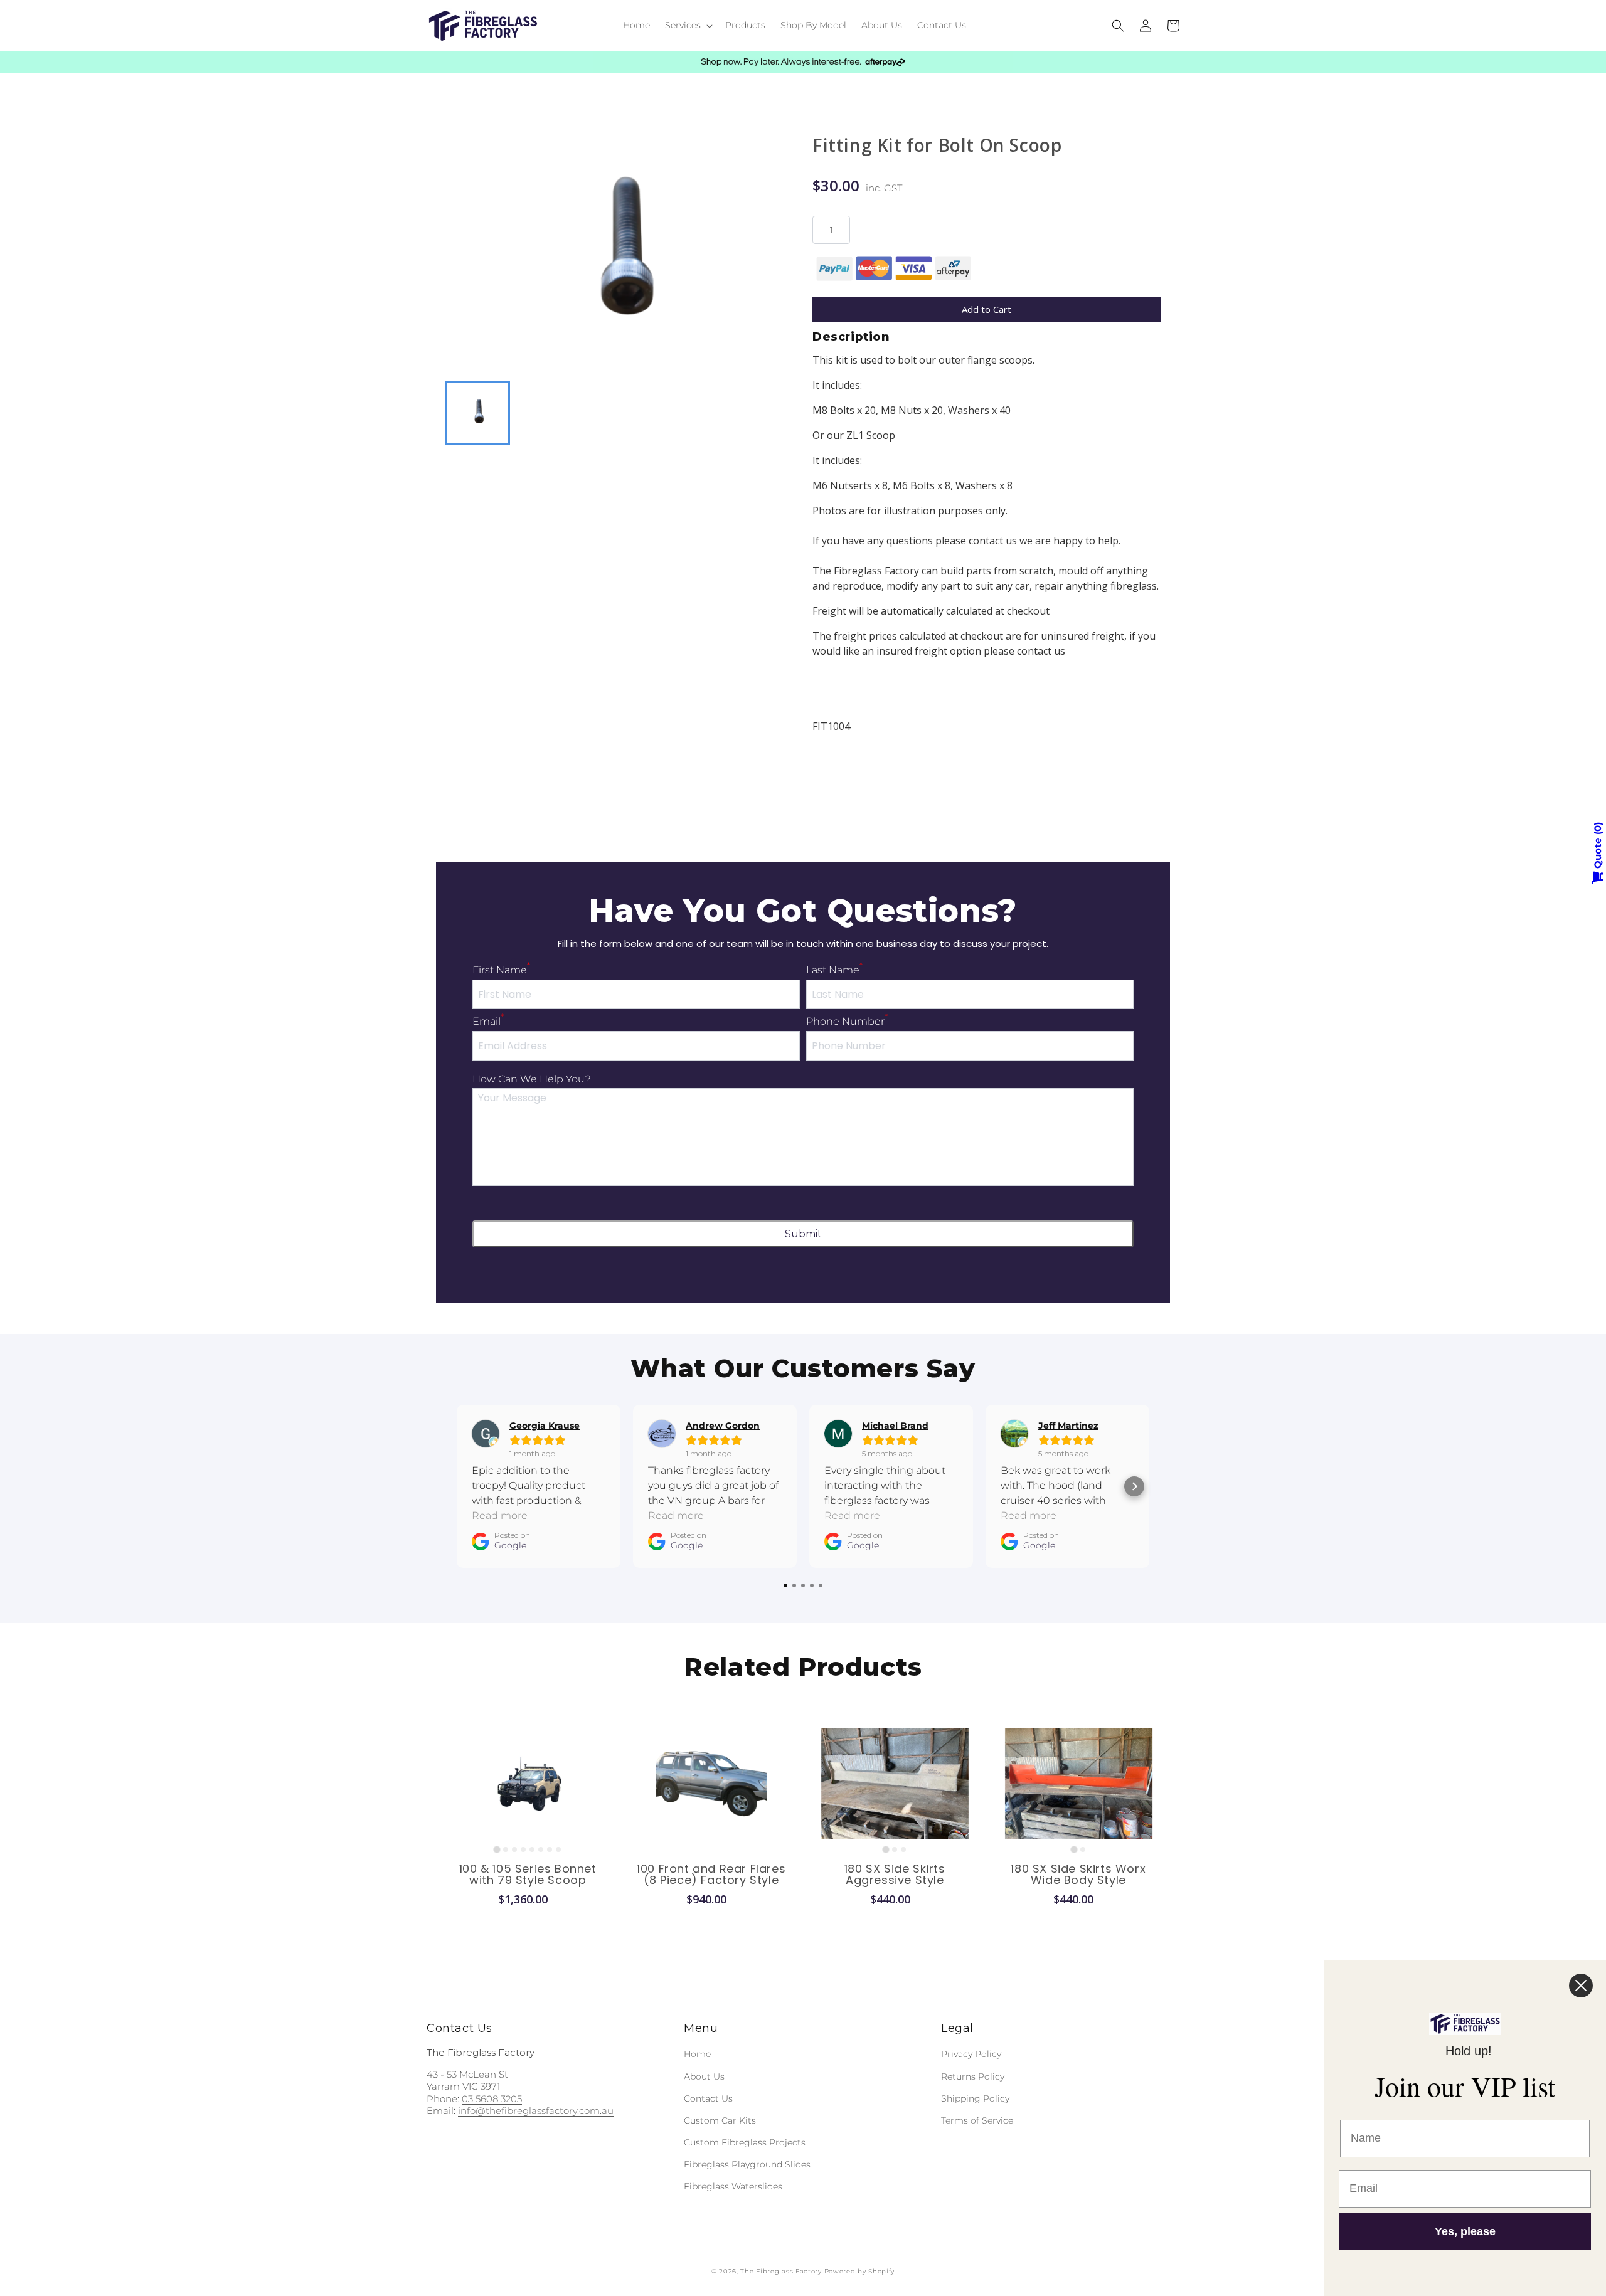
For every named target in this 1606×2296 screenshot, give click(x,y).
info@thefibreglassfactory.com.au (536, 2111)
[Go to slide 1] (497, 1849)
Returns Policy (973, 2076)
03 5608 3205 (492, 2099)
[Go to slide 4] (523, 1849)
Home (697, 2054)
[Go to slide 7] (550, 1849)
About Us (704, 2076)
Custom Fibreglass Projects (745, 2142)
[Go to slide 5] (532, 1849)
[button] (688, 25)
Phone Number (847, 1021)
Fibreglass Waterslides (733, 2186)
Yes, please (1465, 2231)
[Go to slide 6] (541, 1849)
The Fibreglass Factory (781, 2271)
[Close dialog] (1581, 1986)
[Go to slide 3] (514, 1849)
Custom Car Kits (720, 2120)
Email (488, 1021)
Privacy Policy (971, 2054)
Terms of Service (977, 2120)
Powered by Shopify (860, 2271)
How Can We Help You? (532, 1079)
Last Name (834, 970)
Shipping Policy (975, 2098)
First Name (501, 970)
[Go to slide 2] (506, 1849)
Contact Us (708, 2098)
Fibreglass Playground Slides (747, 2164)
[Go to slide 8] (558, 1849)
